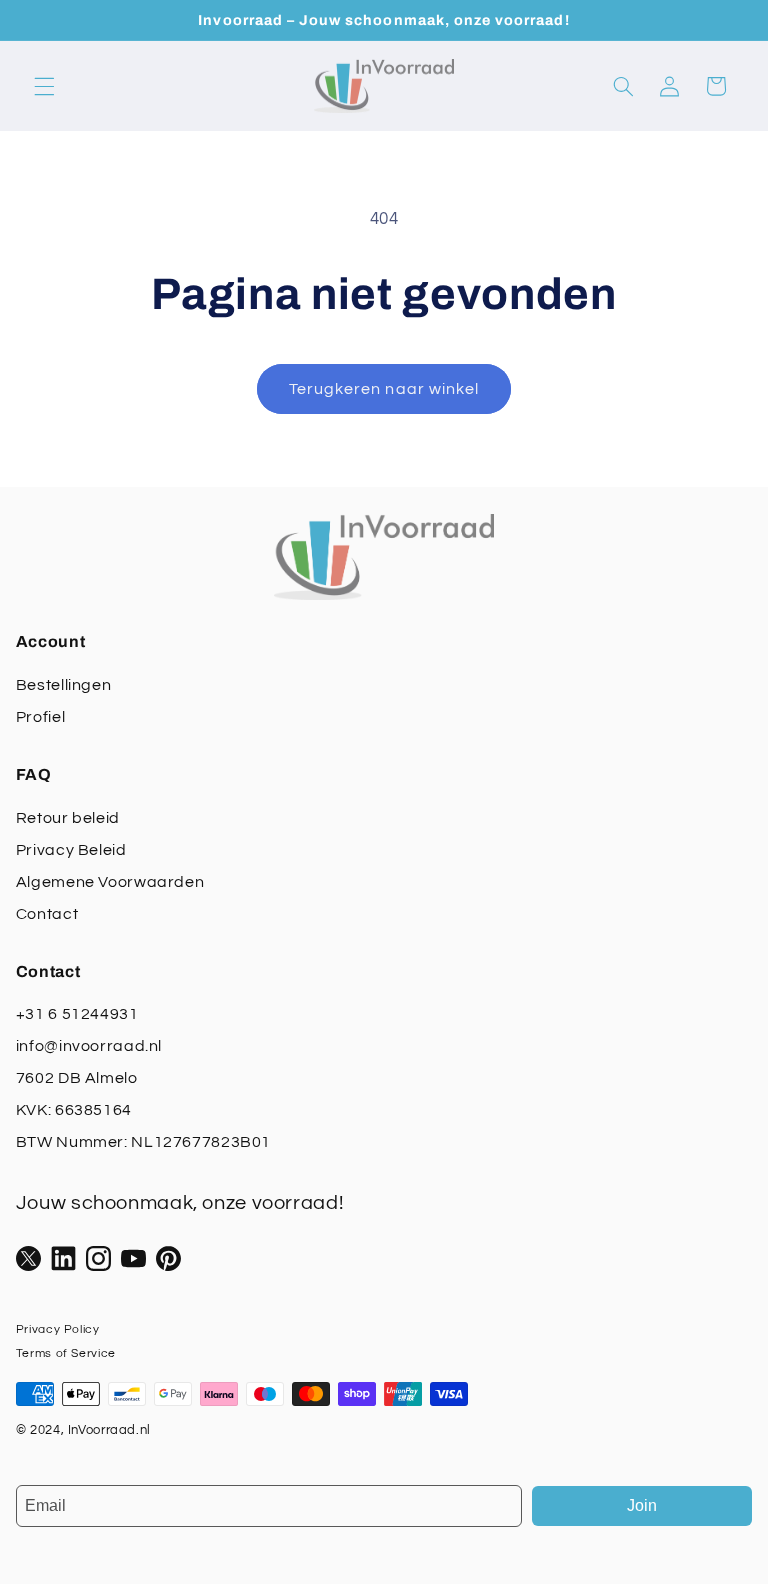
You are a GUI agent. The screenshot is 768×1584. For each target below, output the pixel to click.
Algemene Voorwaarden (110, 882)
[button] (44, 86)
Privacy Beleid (71, 850)
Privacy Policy (58, 1329)
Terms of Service (66, 1353)
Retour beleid (68, 818)
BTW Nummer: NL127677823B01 (143, 1142)
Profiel (40, 717)
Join (642, 1505)
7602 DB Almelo (77, 1078)
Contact (47, 914)
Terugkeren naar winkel (384, 389)
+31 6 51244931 (77, 1014)
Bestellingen (64, 685)
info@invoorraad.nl (89, 1046)
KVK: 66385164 (74, 1110)
